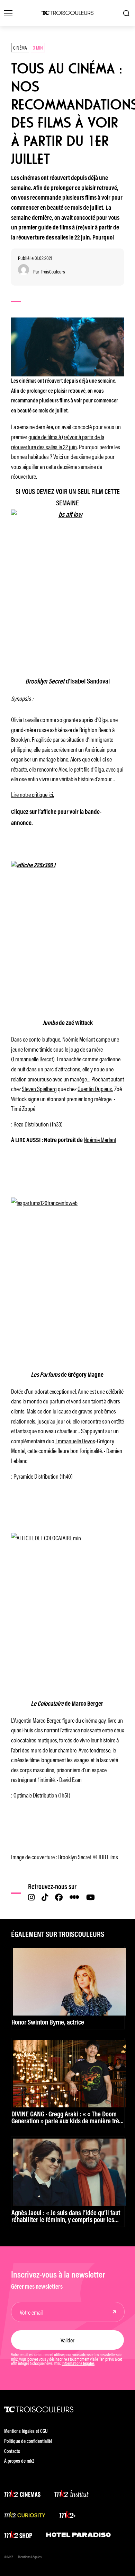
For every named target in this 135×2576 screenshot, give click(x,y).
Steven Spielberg (39, 1088)
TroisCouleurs (53, 272)
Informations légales (78, 2364)
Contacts (12, 2452)
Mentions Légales (30, 2557)
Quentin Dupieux (95, 1088)
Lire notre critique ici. (33, 794)
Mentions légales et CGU (26, 2432)
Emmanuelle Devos (75, 1441)
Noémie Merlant (100, 1139)
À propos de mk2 (19, 2461)
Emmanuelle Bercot (33, 1059)
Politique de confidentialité (28, 2442)
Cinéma (20, 47)
